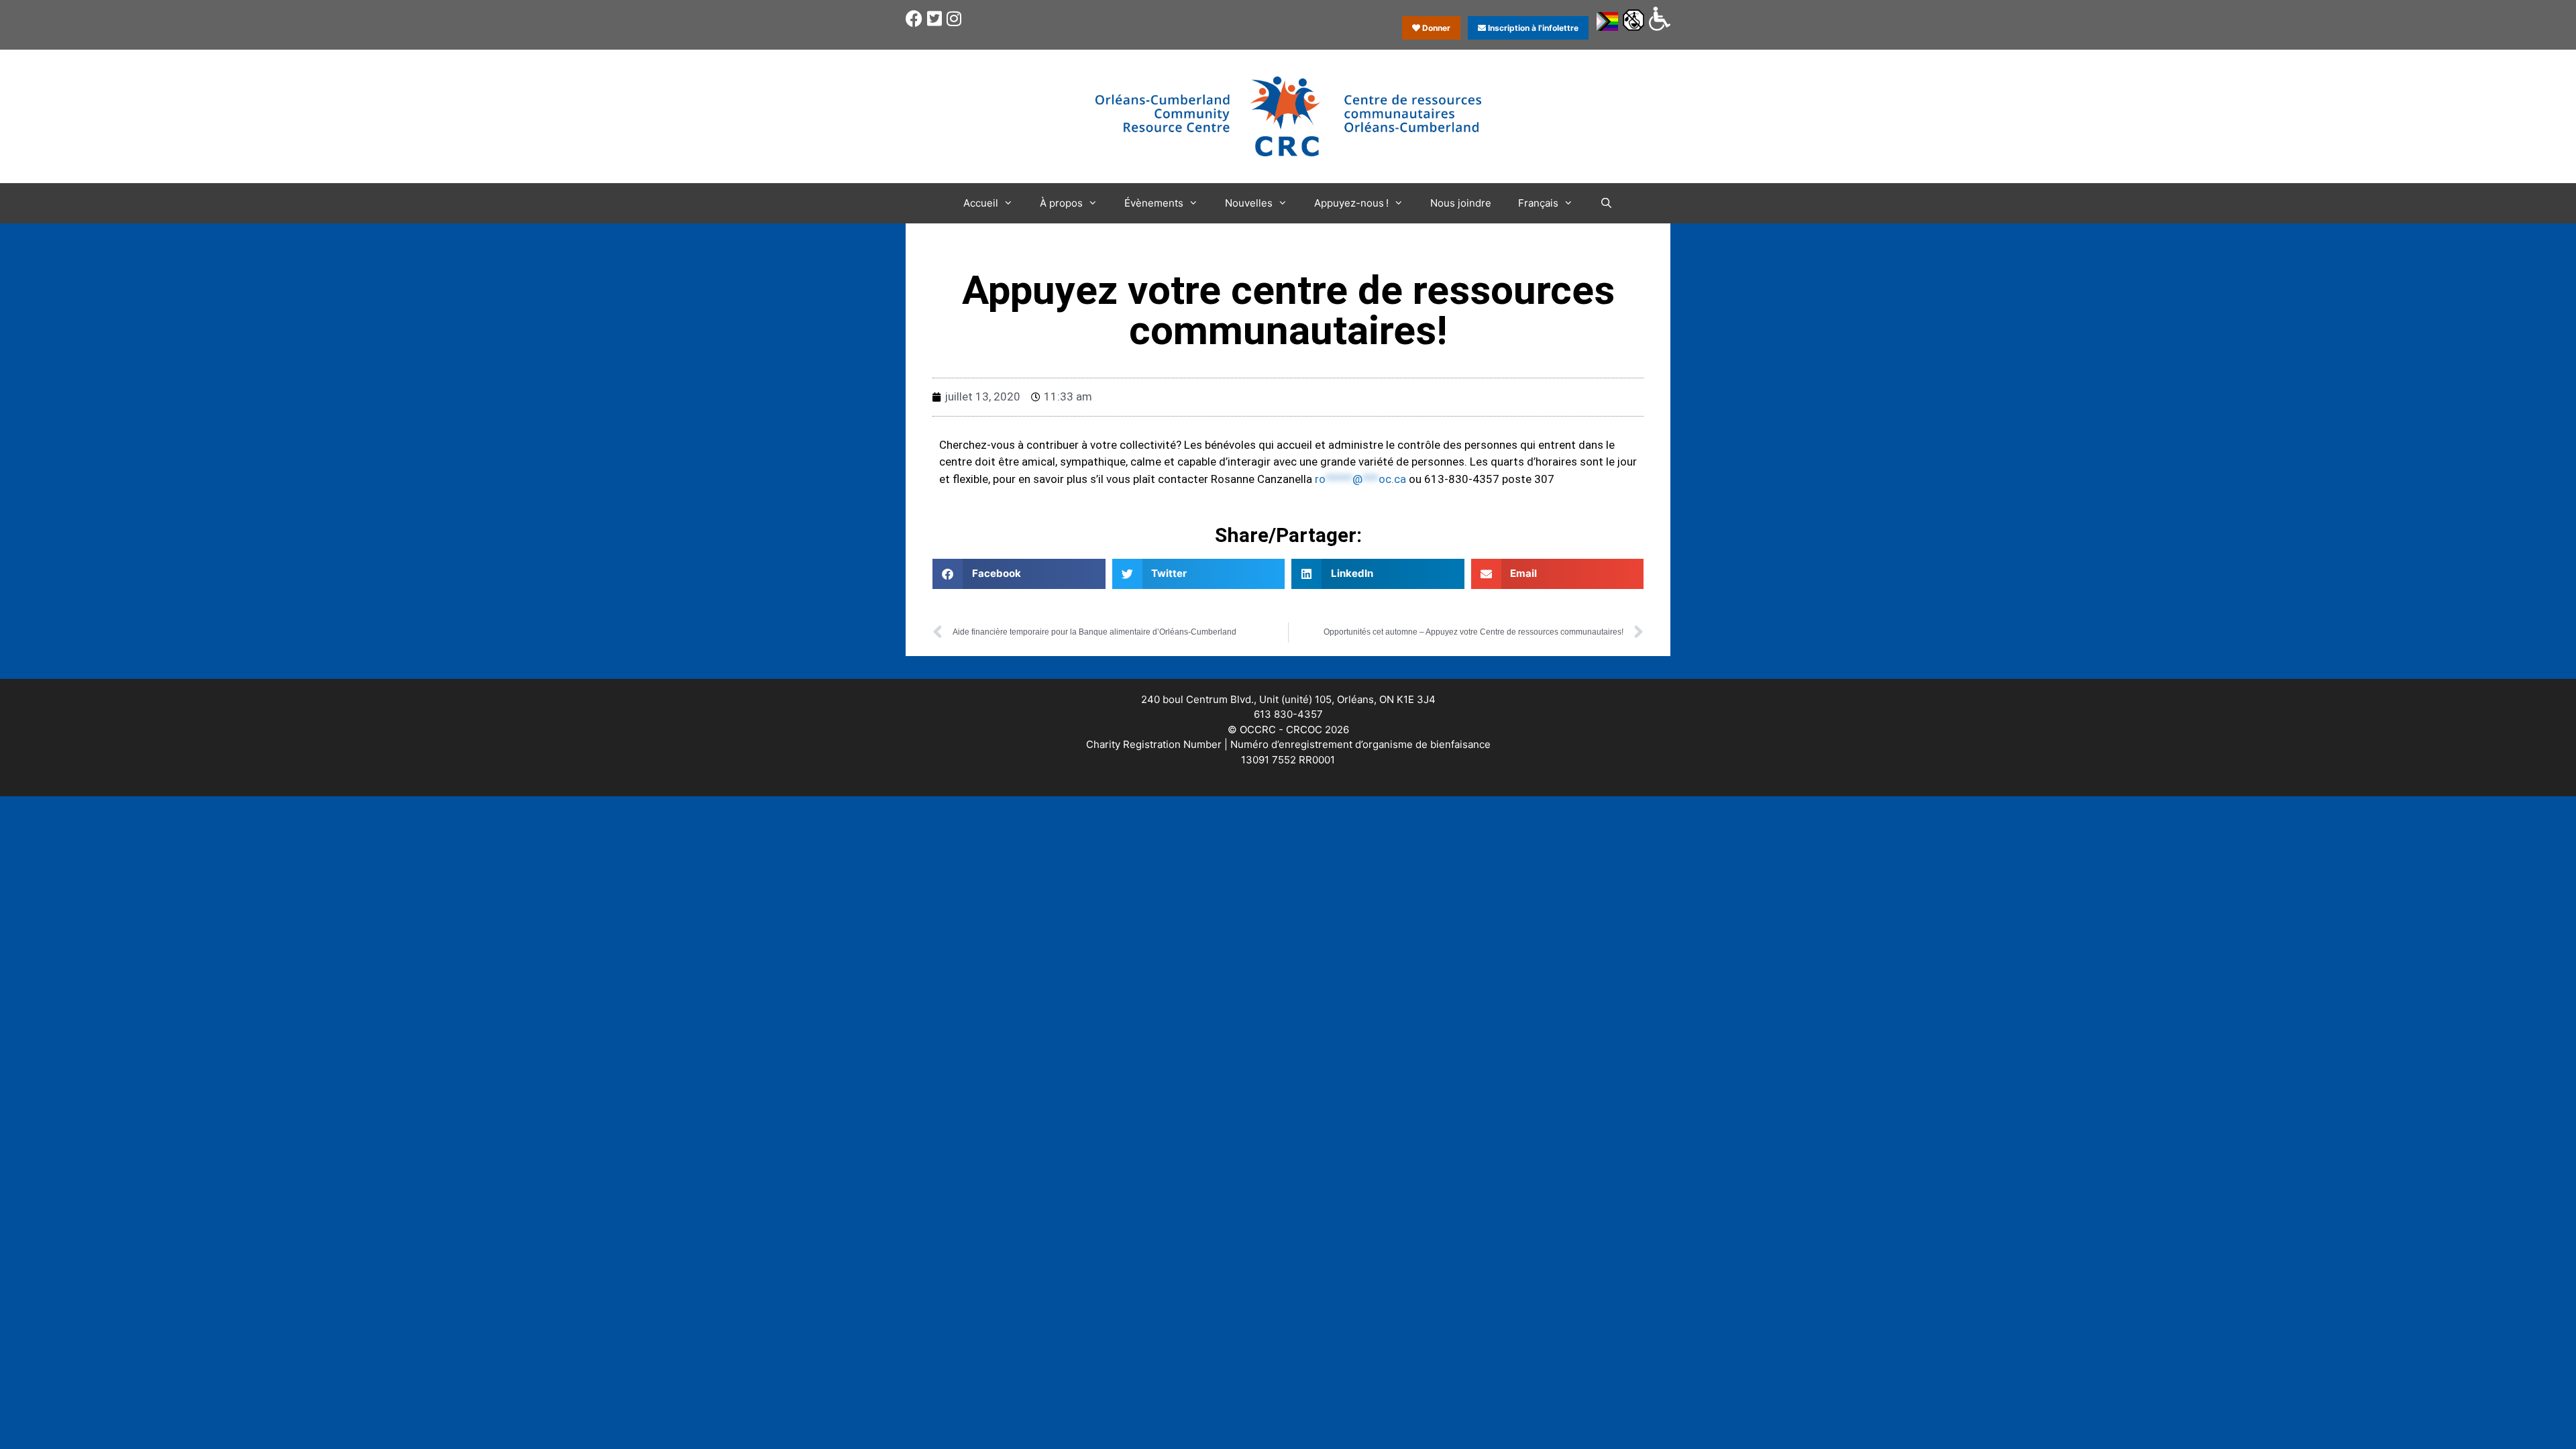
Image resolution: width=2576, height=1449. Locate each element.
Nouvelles (1249, 203)
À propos (1061, 203)
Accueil (981, 203)
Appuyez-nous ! (1351, 203)
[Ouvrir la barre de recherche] (1606, 203)
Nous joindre (1461, 203)
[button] (1019, 574)
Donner (1435, 28)
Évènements (1154, 203)
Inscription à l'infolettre (1532, 28)
